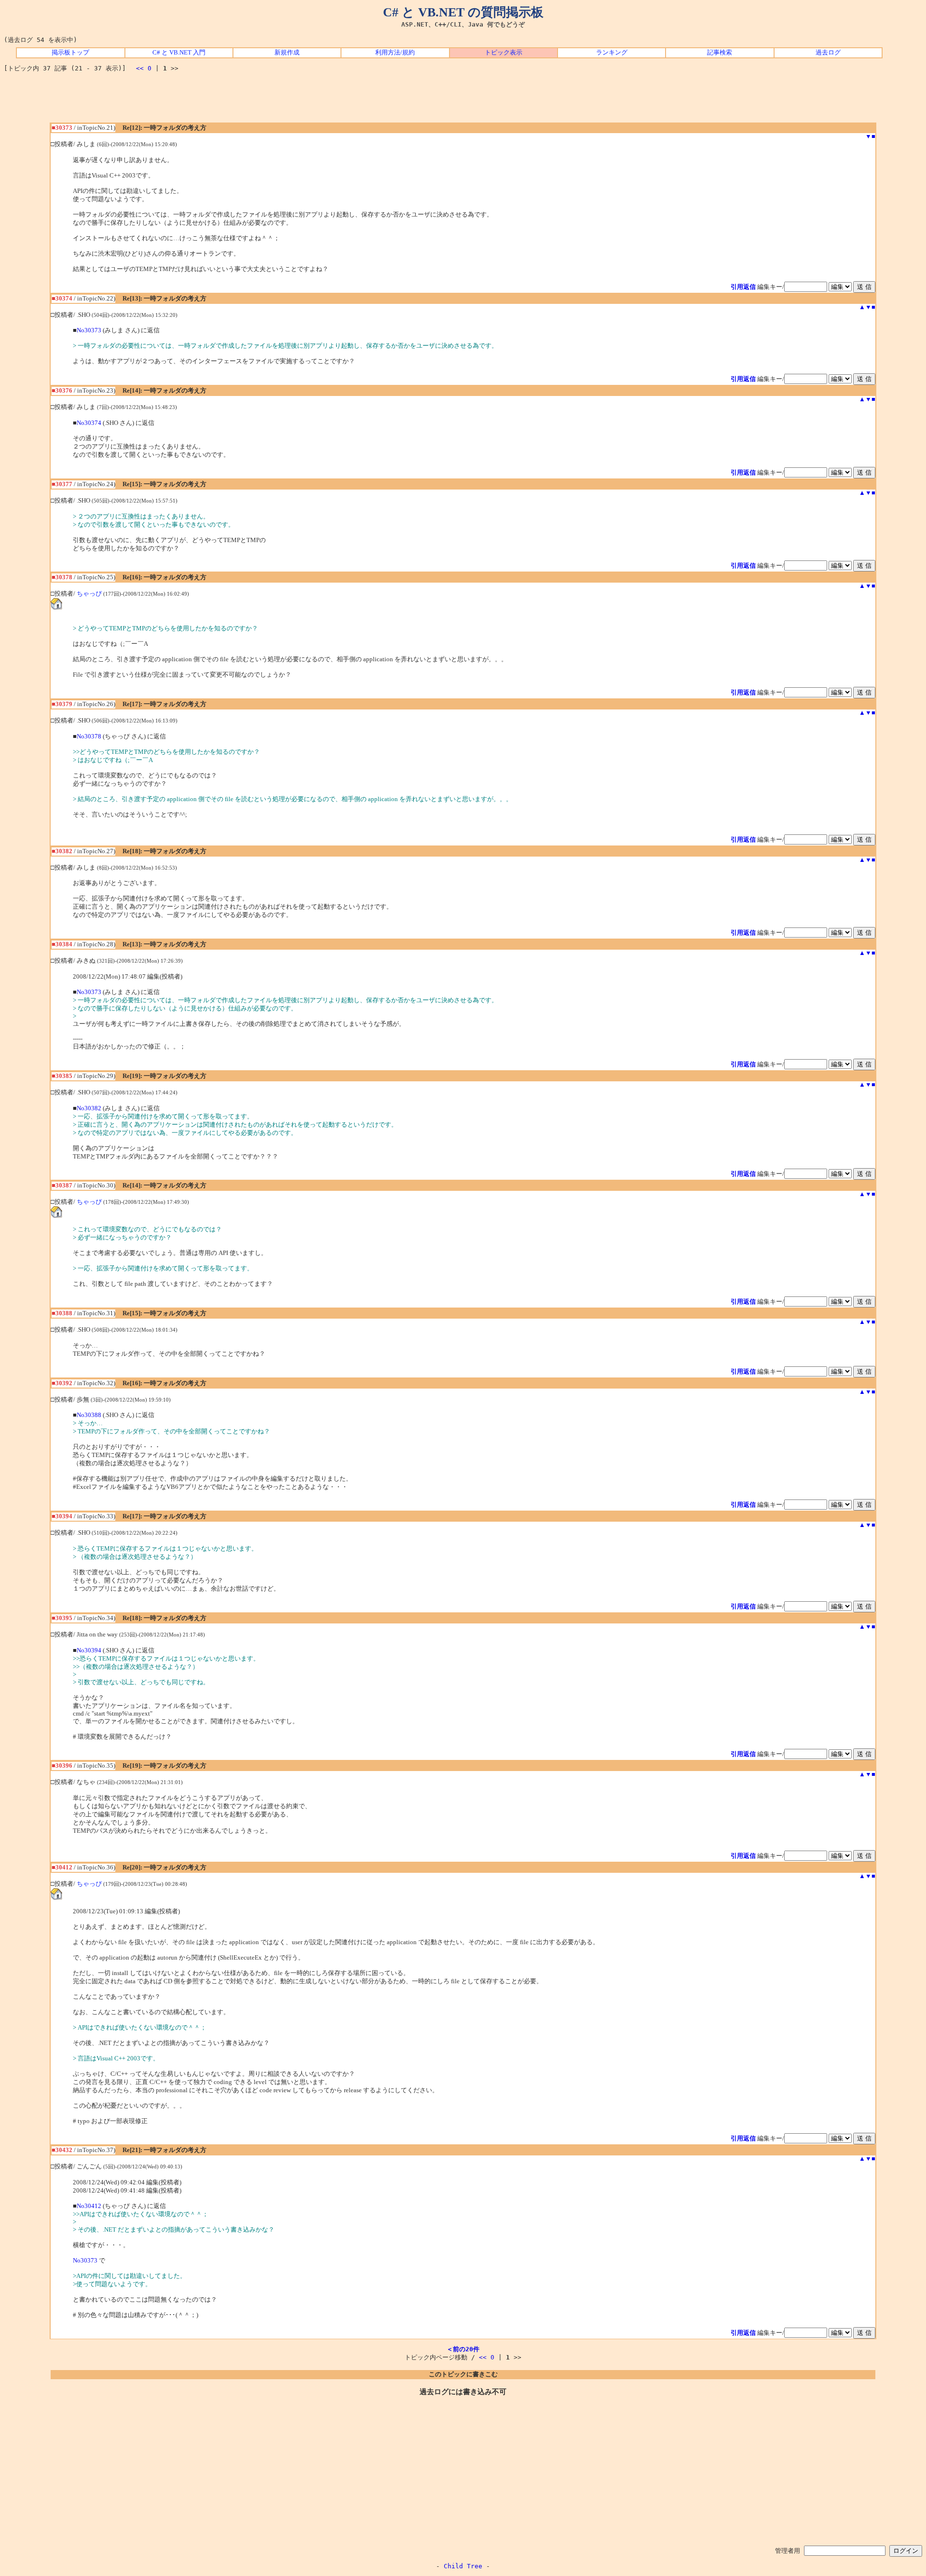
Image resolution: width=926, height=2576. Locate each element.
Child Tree (463, 2566)
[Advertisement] (463, 101)
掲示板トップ (70, 53)
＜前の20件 (463, 2349)
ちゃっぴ (89, 594)
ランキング (612, 53)
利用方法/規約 (395, 53)
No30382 (89, 1108)
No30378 (89, 736)
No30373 (89, 330)
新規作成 (287, 53)
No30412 (89, 2206)
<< (140, 68)
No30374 (89, 423)
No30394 (89, 1650)
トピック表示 (504, 53)
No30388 (89, 1415)
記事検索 (720, 53)
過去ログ (828, 53)
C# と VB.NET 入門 (179, 53)
